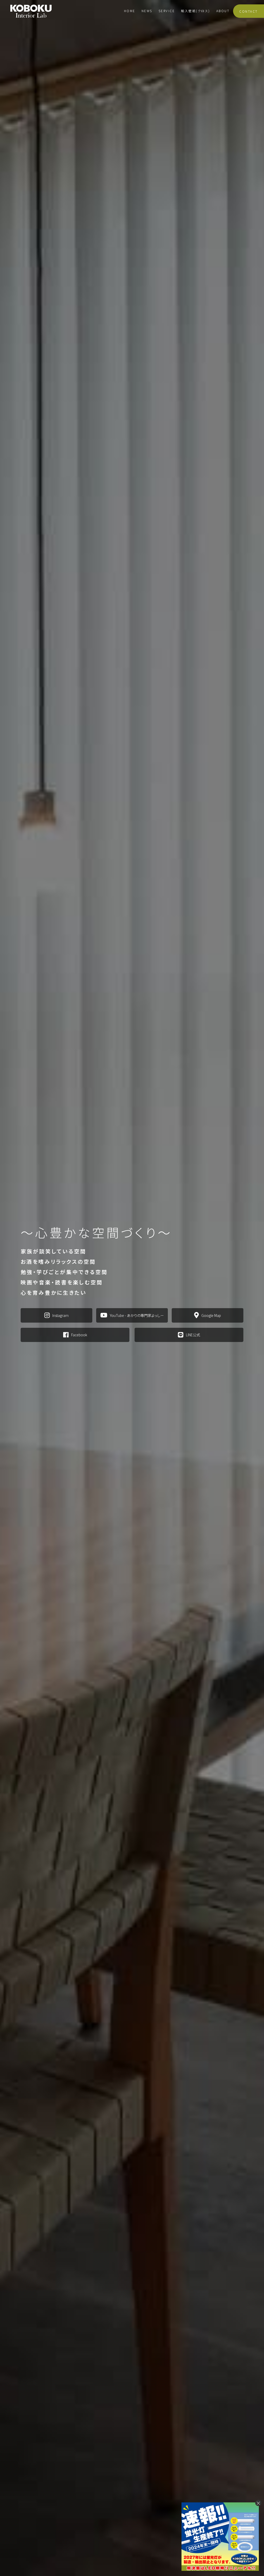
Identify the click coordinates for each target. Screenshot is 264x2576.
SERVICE (167, 11)
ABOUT (223, 11)
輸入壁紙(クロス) (196, 11)
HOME (130, 11)
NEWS (147, 11)
